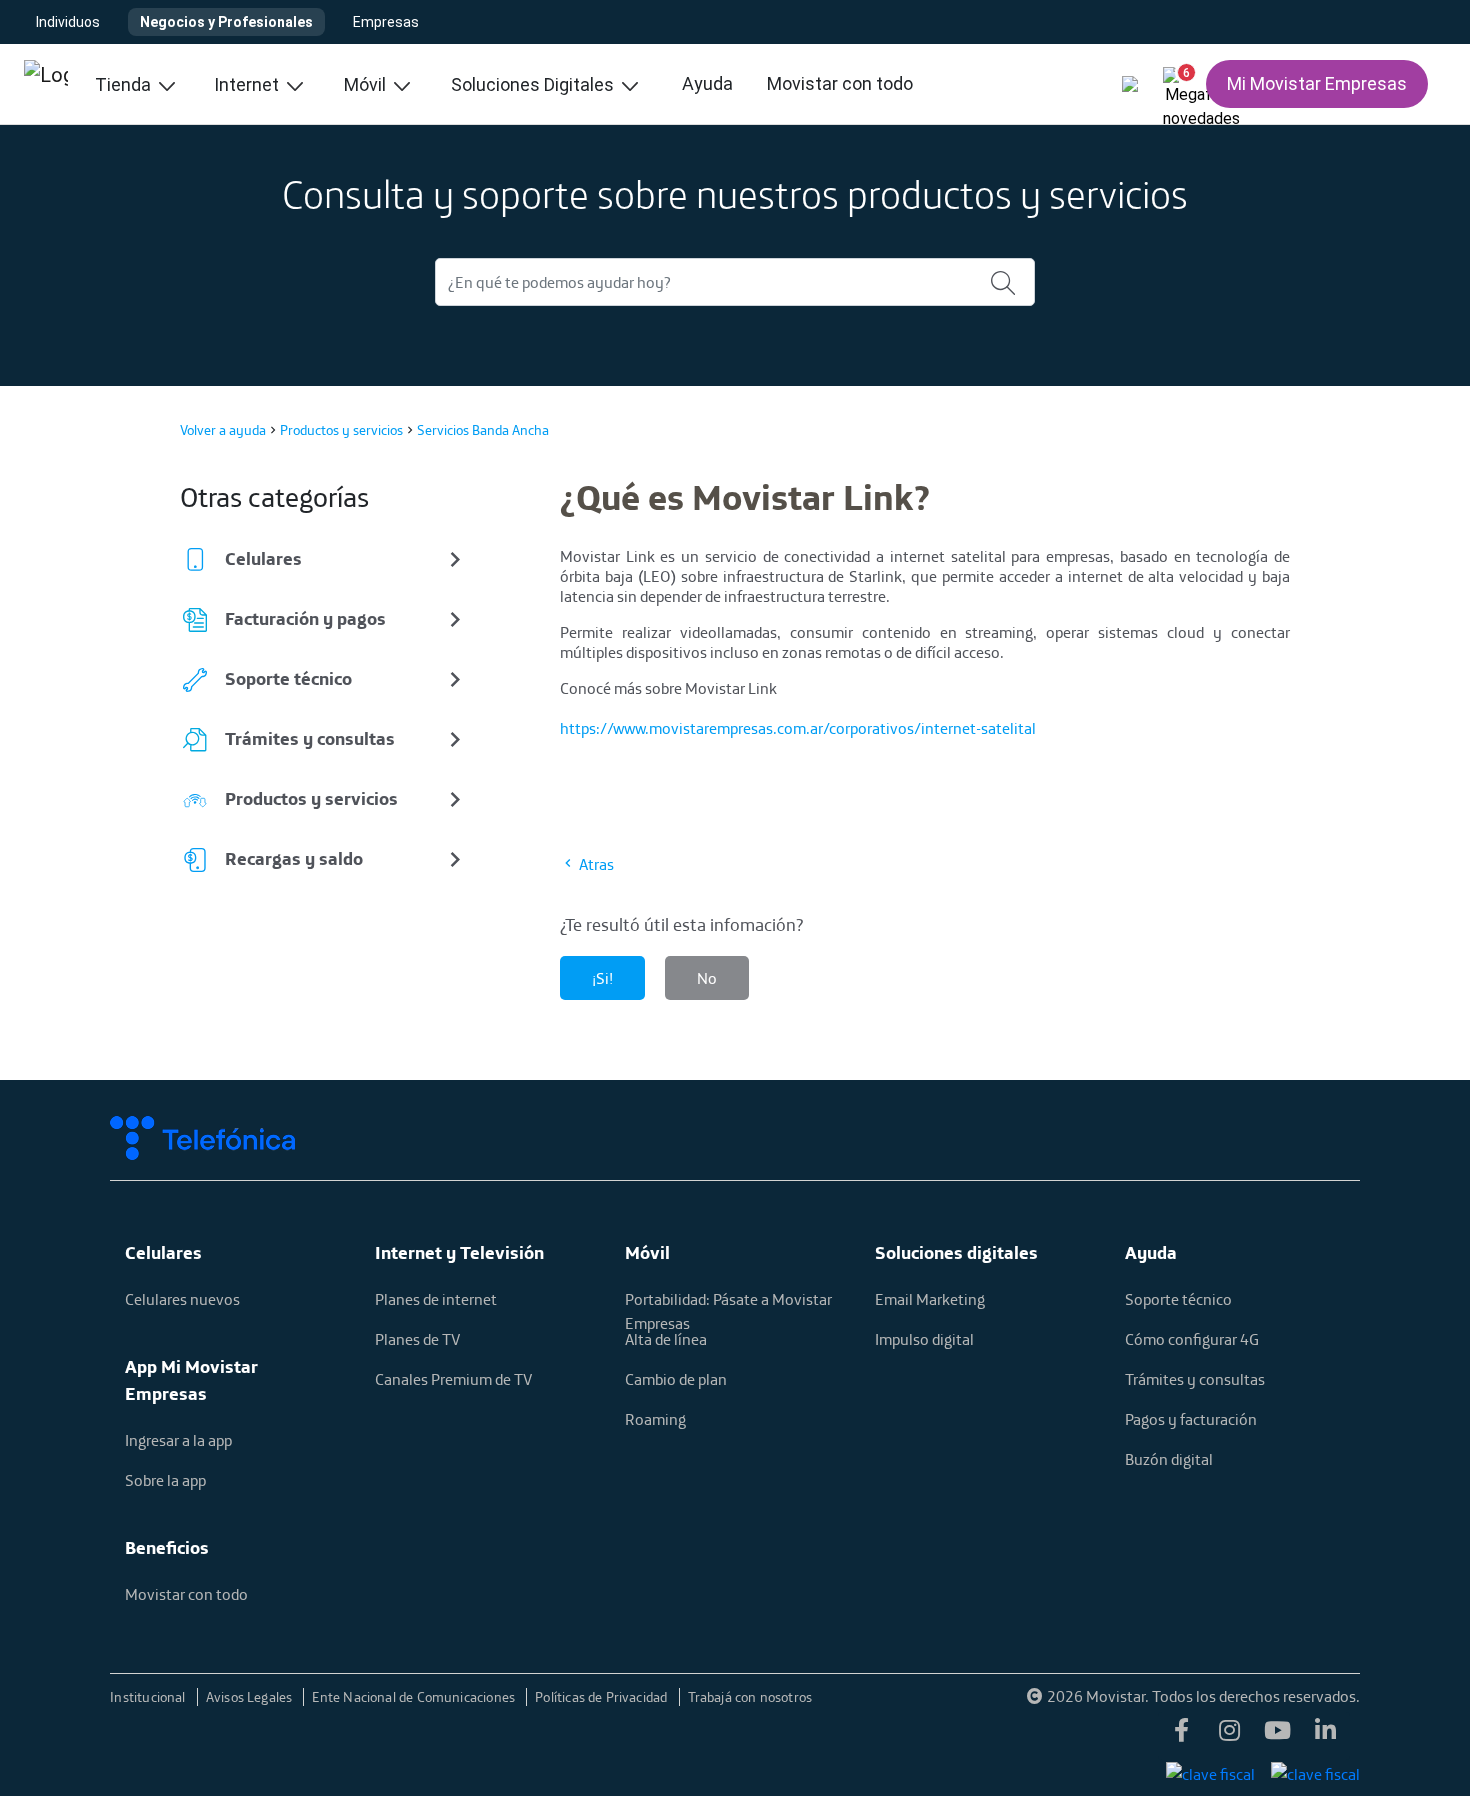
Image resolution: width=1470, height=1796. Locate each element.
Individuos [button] (68, 22)
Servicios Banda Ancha (483, 430)
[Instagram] (1230, 1736)
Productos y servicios (341, 430)
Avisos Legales (251, 1697)
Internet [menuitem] (248, 84)
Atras (595, 864)
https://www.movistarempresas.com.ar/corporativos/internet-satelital (798, 728)
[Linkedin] (1326, 1736)
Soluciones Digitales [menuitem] (534, 84)
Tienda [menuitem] (125, 84)
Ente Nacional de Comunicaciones (415, 1697)
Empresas (386, 22)
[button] (1178, 80)
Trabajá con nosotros (750, 1697)
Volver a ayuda (223, 430)
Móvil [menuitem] (367, 84)
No (707, 978)
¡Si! (602, 978)
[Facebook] (1182, 1736)
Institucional (149, 1697)
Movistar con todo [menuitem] (840, 83)
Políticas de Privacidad (602, 1697)
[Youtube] (1278, 1736)
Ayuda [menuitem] (707, 83)
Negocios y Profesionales (226, 22)
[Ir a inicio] (46, 84)
